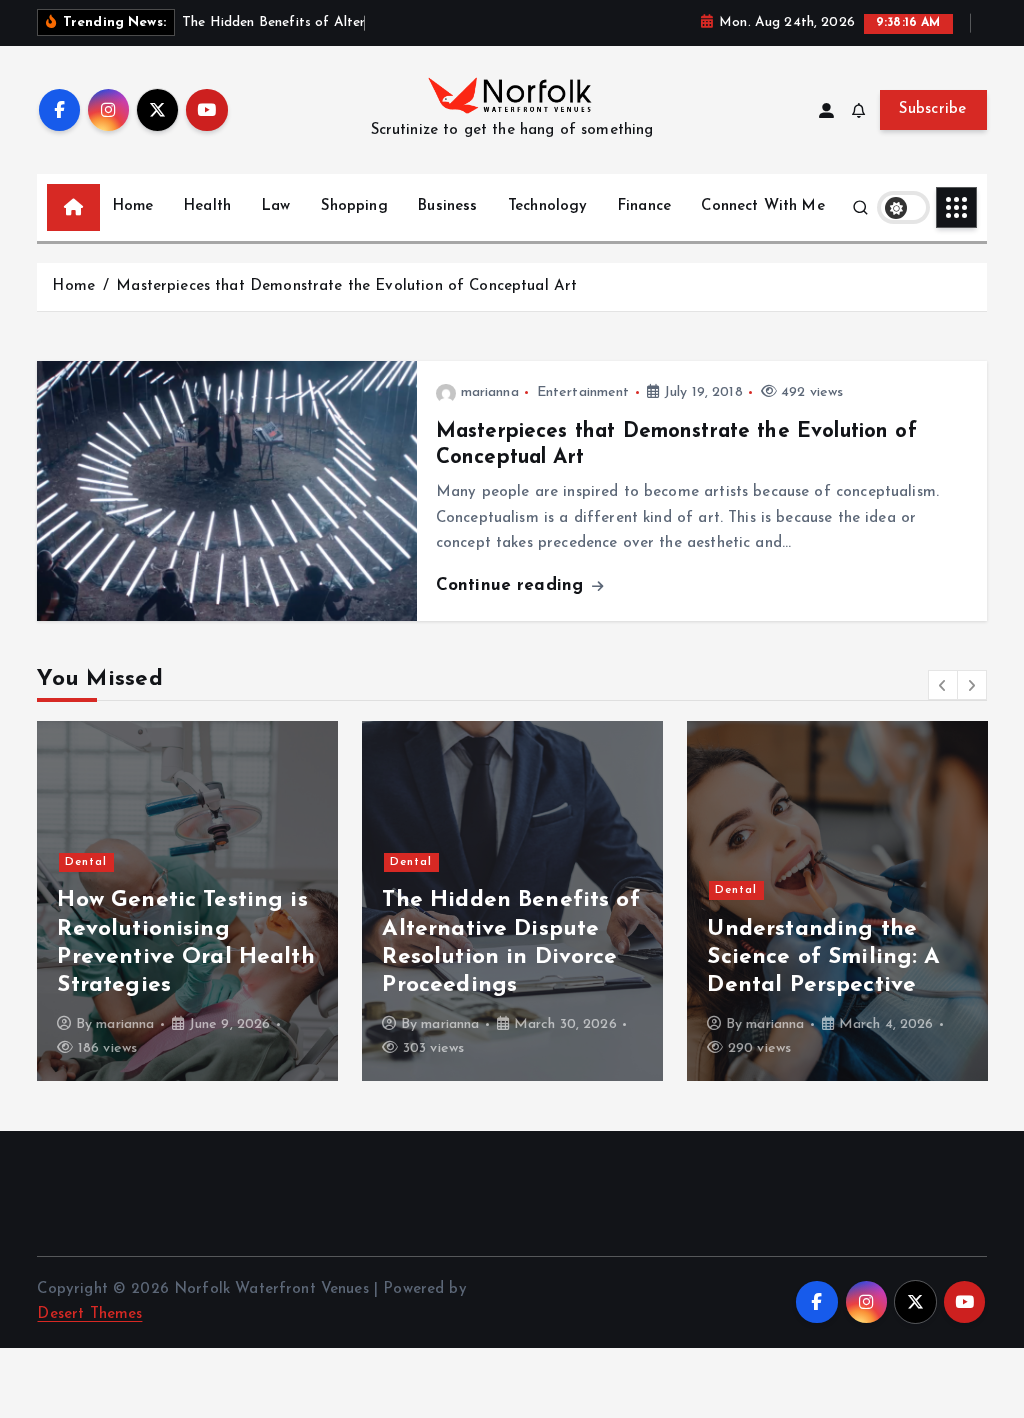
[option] (187, 901)
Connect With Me (762, 206)
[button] (943, 685)
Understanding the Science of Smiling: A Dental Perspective (823, 957)
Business (447, 206)
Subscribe (933, 109)
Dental (86, 862)
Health (207, 206)
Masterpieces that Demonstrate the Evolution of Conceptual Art (346, 286)
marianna (490, 392)
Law (276, 206)
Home (133, 206)
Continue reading (513, 585)
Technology (548, 206)
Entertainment (583, 392)
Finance (644, 206)
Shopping (354, 206)
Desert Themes (89, 1314)
